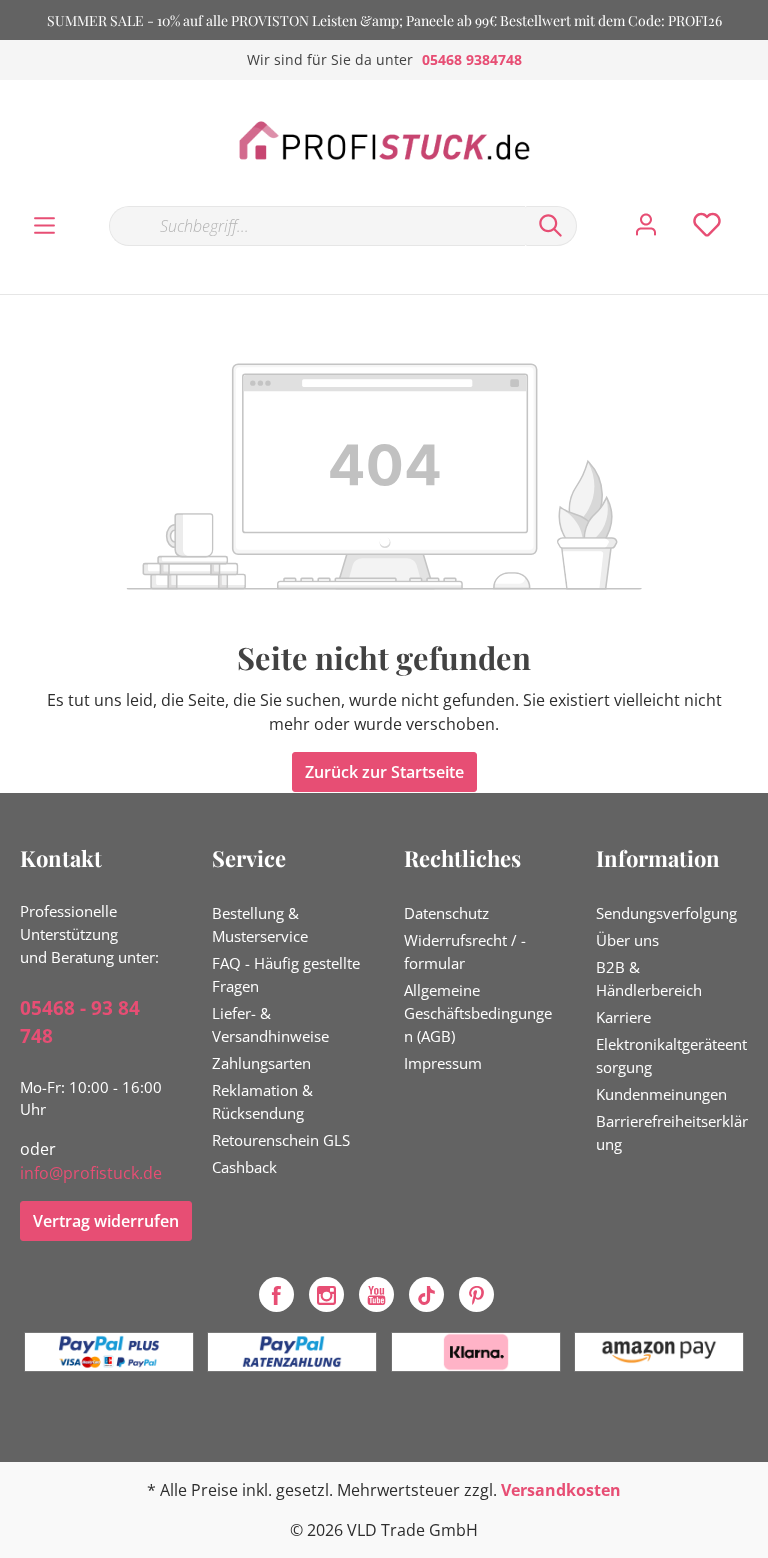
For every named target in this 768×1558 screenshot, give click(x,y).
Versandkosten (561, 1490)
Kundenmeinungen (661, 1094)
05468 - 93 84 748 (80, 1022)
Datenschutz (446, 913)
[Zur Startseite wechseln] (384, 141)
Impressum (443, 1063)
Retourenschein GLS (281, 1140)
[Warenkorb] (756, 205)
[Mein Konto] (646, 225)
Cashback (244, 1167)
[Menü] (44, 226)
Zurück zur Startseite (384, 772)
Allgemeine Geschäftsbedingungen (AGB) (478, 1013)
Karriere (623, 1017)
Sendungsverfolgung (666, 913)
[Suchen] (551, 226)
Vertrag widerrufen (106, 1221)
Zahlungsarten (261, 1063)
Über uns (627, 940)
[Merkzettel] (707, 225)
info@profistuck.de (91, 1173)
